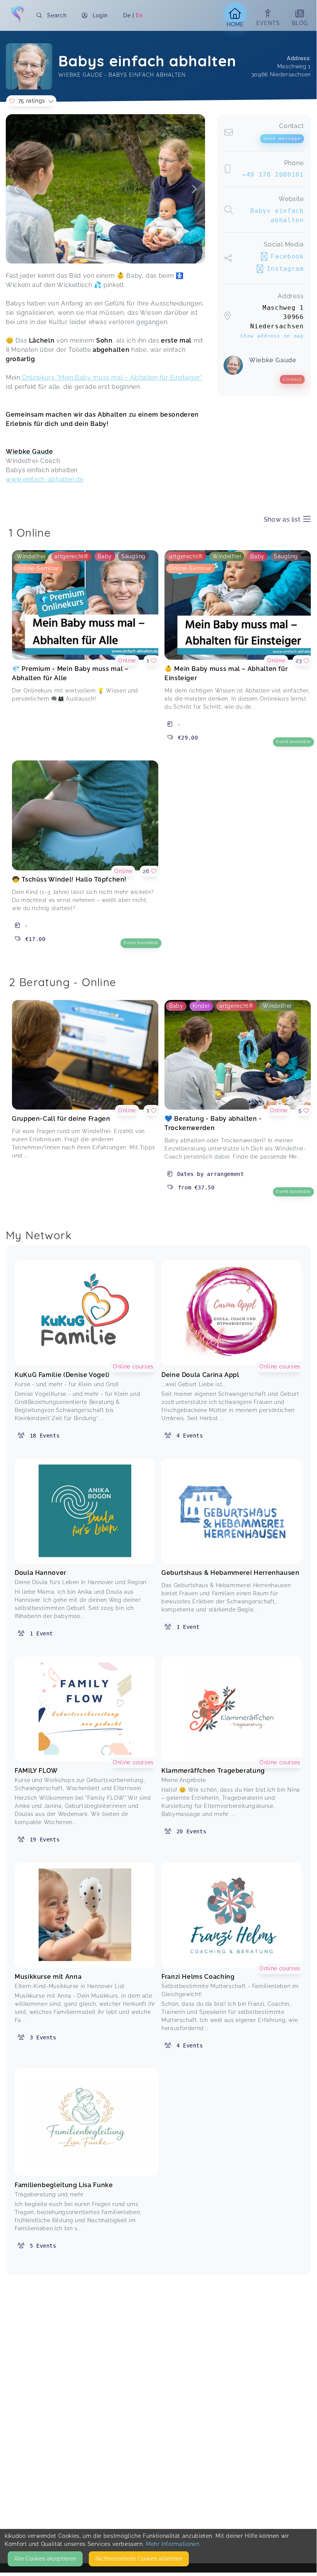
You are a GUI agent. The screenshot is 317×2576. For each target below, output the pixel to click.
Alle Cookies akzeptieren (45, 2559)
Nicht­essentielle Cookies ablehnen (139, 2559)
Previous (17, 189)
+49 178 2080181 (273, 175)
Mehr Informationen (173, 2544)
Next (194, 189)
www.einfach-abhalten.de (45, 479)
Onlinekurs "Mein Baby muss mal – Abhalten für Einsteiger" (112, 378)
